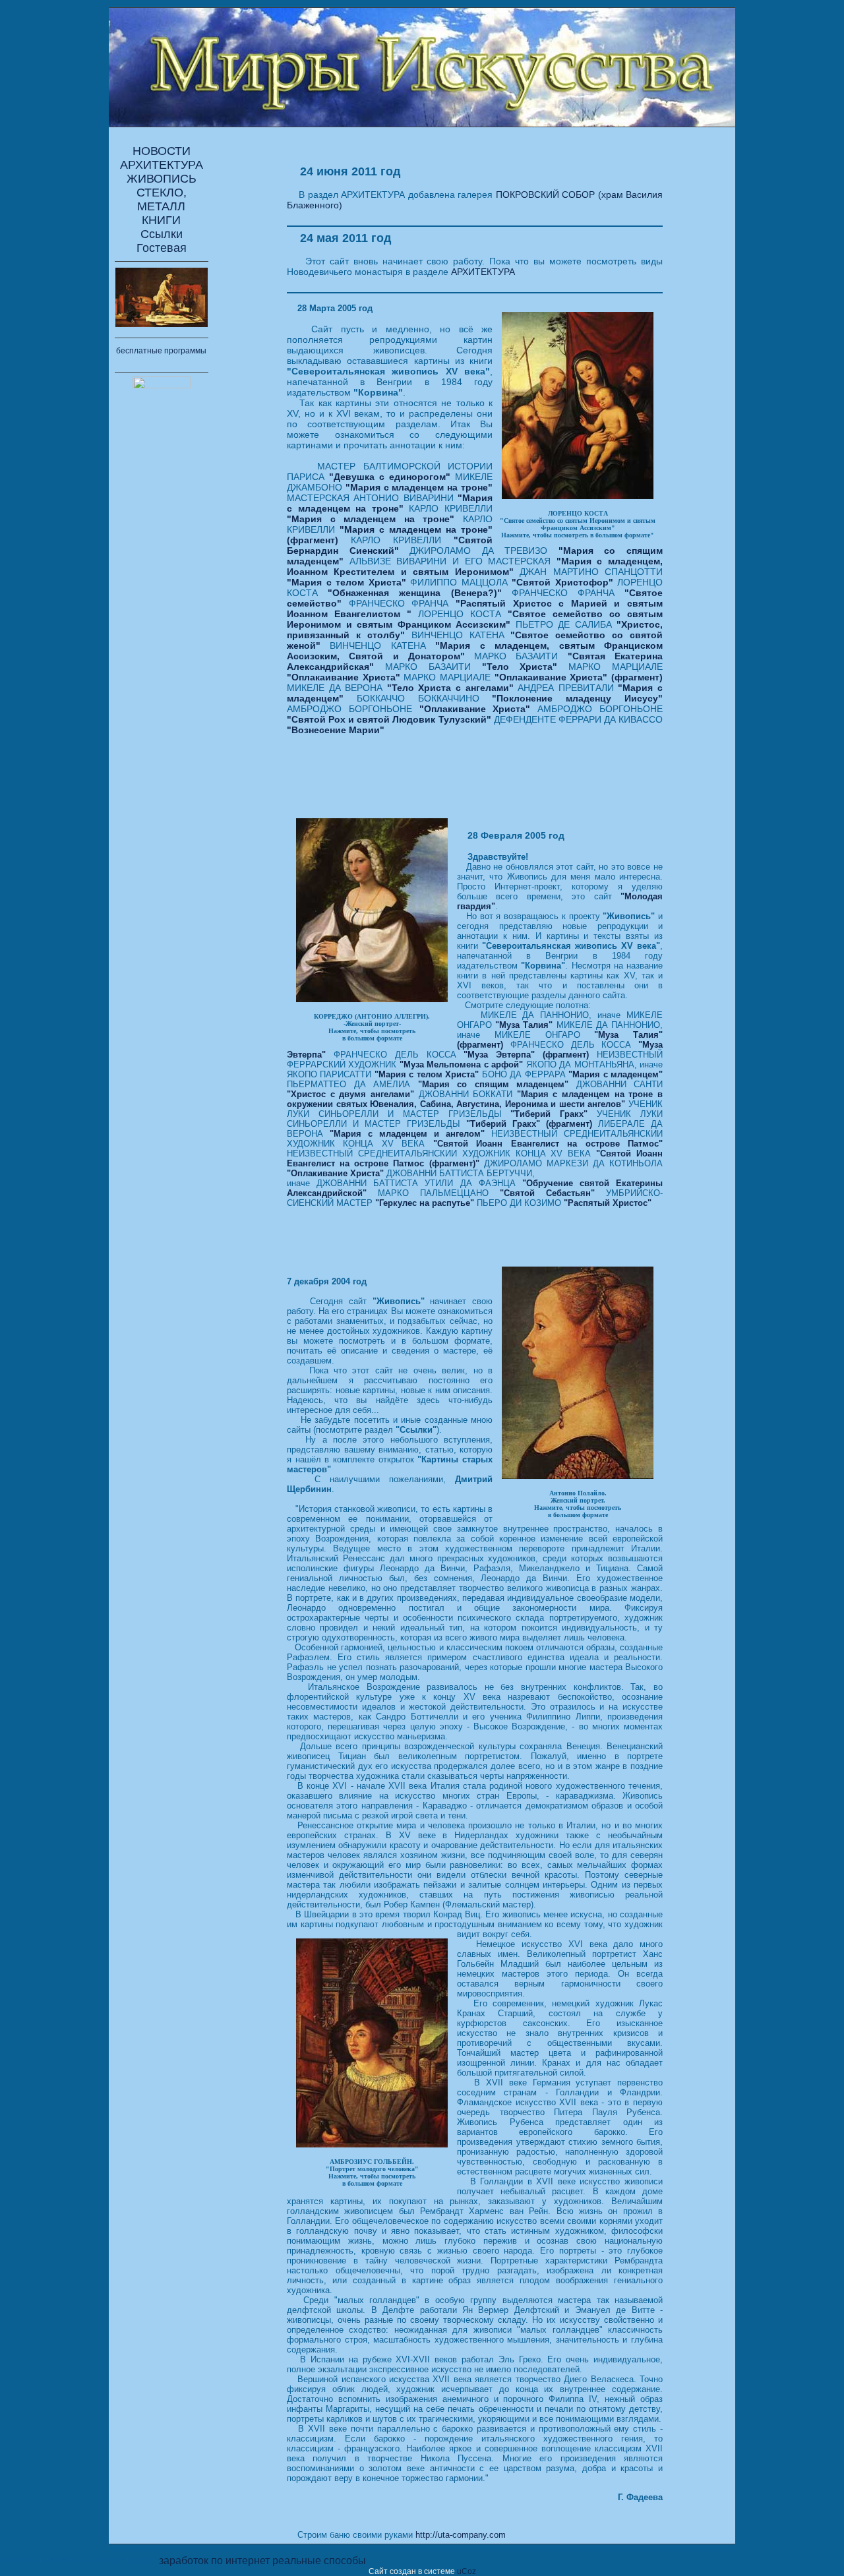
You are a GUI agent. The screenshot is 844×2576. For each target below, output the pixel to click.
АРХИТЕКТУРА (162, 165)
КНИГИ (161, 220)
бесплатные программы (161, 351)
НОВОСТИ (162, 151)
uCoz (467, 2571)
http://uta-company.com (461, 2535)
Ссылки (162, 234)
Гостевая (162, 248)
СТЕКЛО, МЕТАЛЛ (162, 199)
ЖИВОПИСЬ (162, 179)
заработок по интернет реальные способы (262, 2561)
